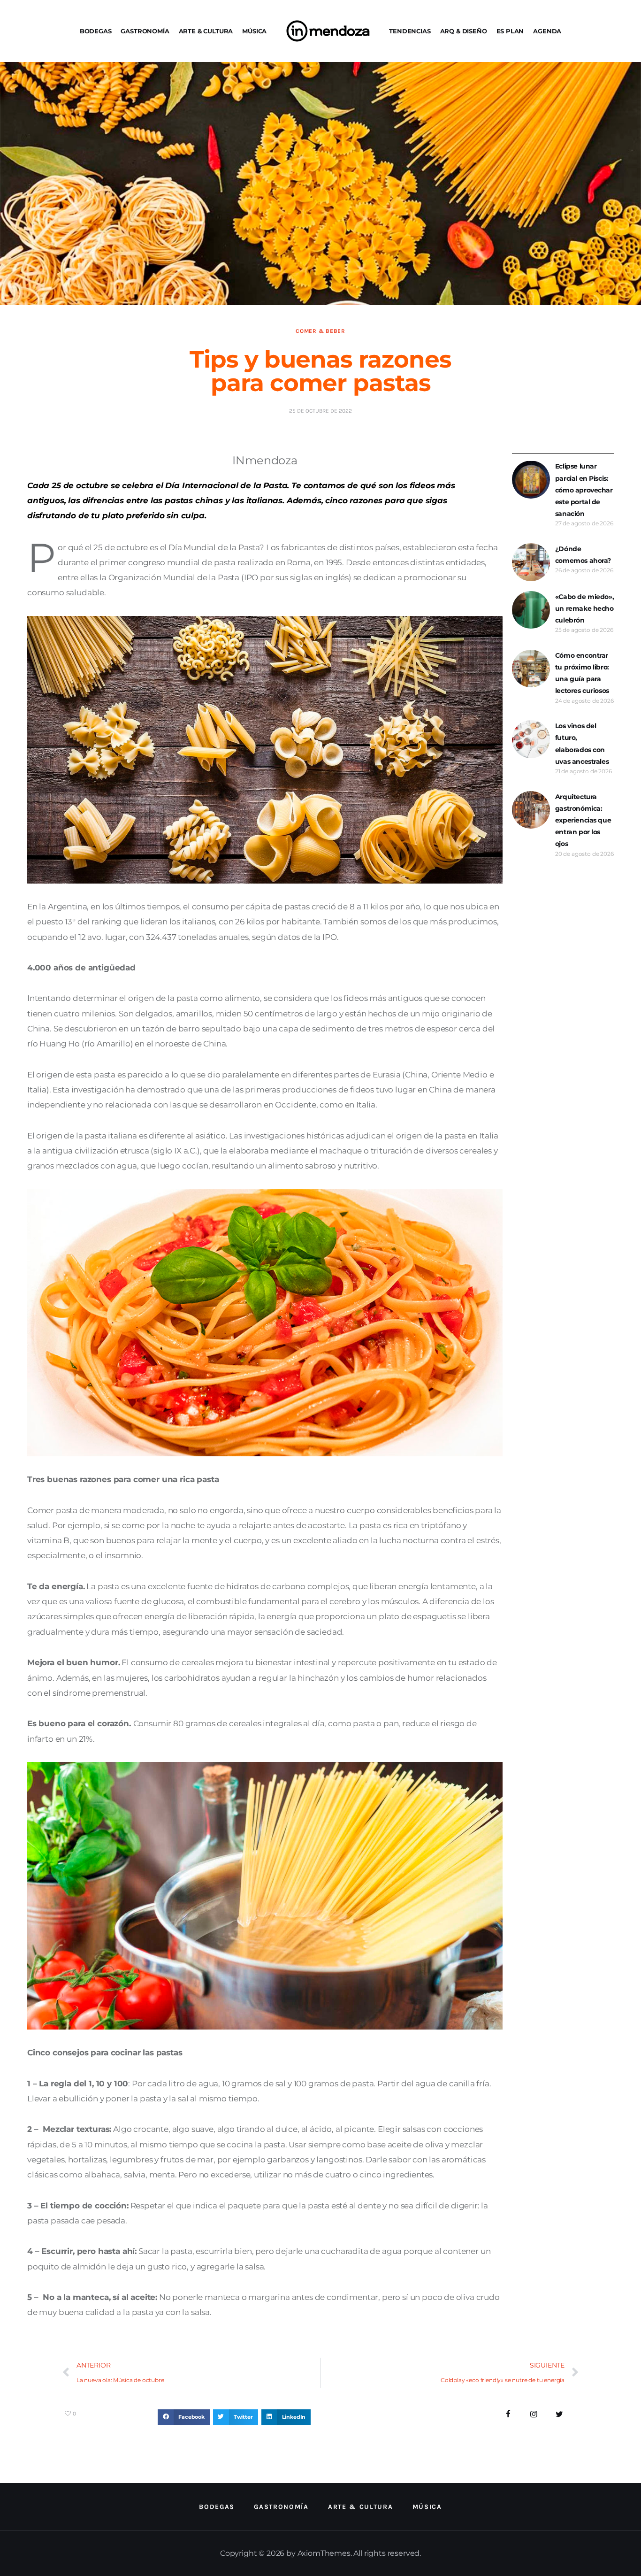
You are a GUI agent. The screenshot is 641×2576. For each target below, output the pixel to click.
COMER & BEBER (320, 331)
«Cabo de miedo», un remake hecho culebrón (584, 608)
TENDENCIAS (410, 31)
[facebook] (508, 2414)
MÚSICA (254, 31)
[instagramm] (534, 2414)
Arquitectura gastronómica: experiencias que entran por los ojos (583, 820)
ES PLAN (510, 31)
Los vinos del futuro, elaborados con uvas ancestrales (582, 744)
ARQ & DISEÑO (464, 31)
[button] (184, 2417)
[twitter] (560, 2414)
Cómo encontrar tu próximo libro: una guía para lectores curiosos (582, 673)
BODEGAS (96, 31)
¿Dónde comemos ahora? (583, 555)
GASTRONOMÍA (145, 31)
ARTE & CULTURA (206, 31)
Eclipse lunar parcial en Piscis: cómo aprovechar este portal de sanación (584, 490)
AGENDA (547, 31)
